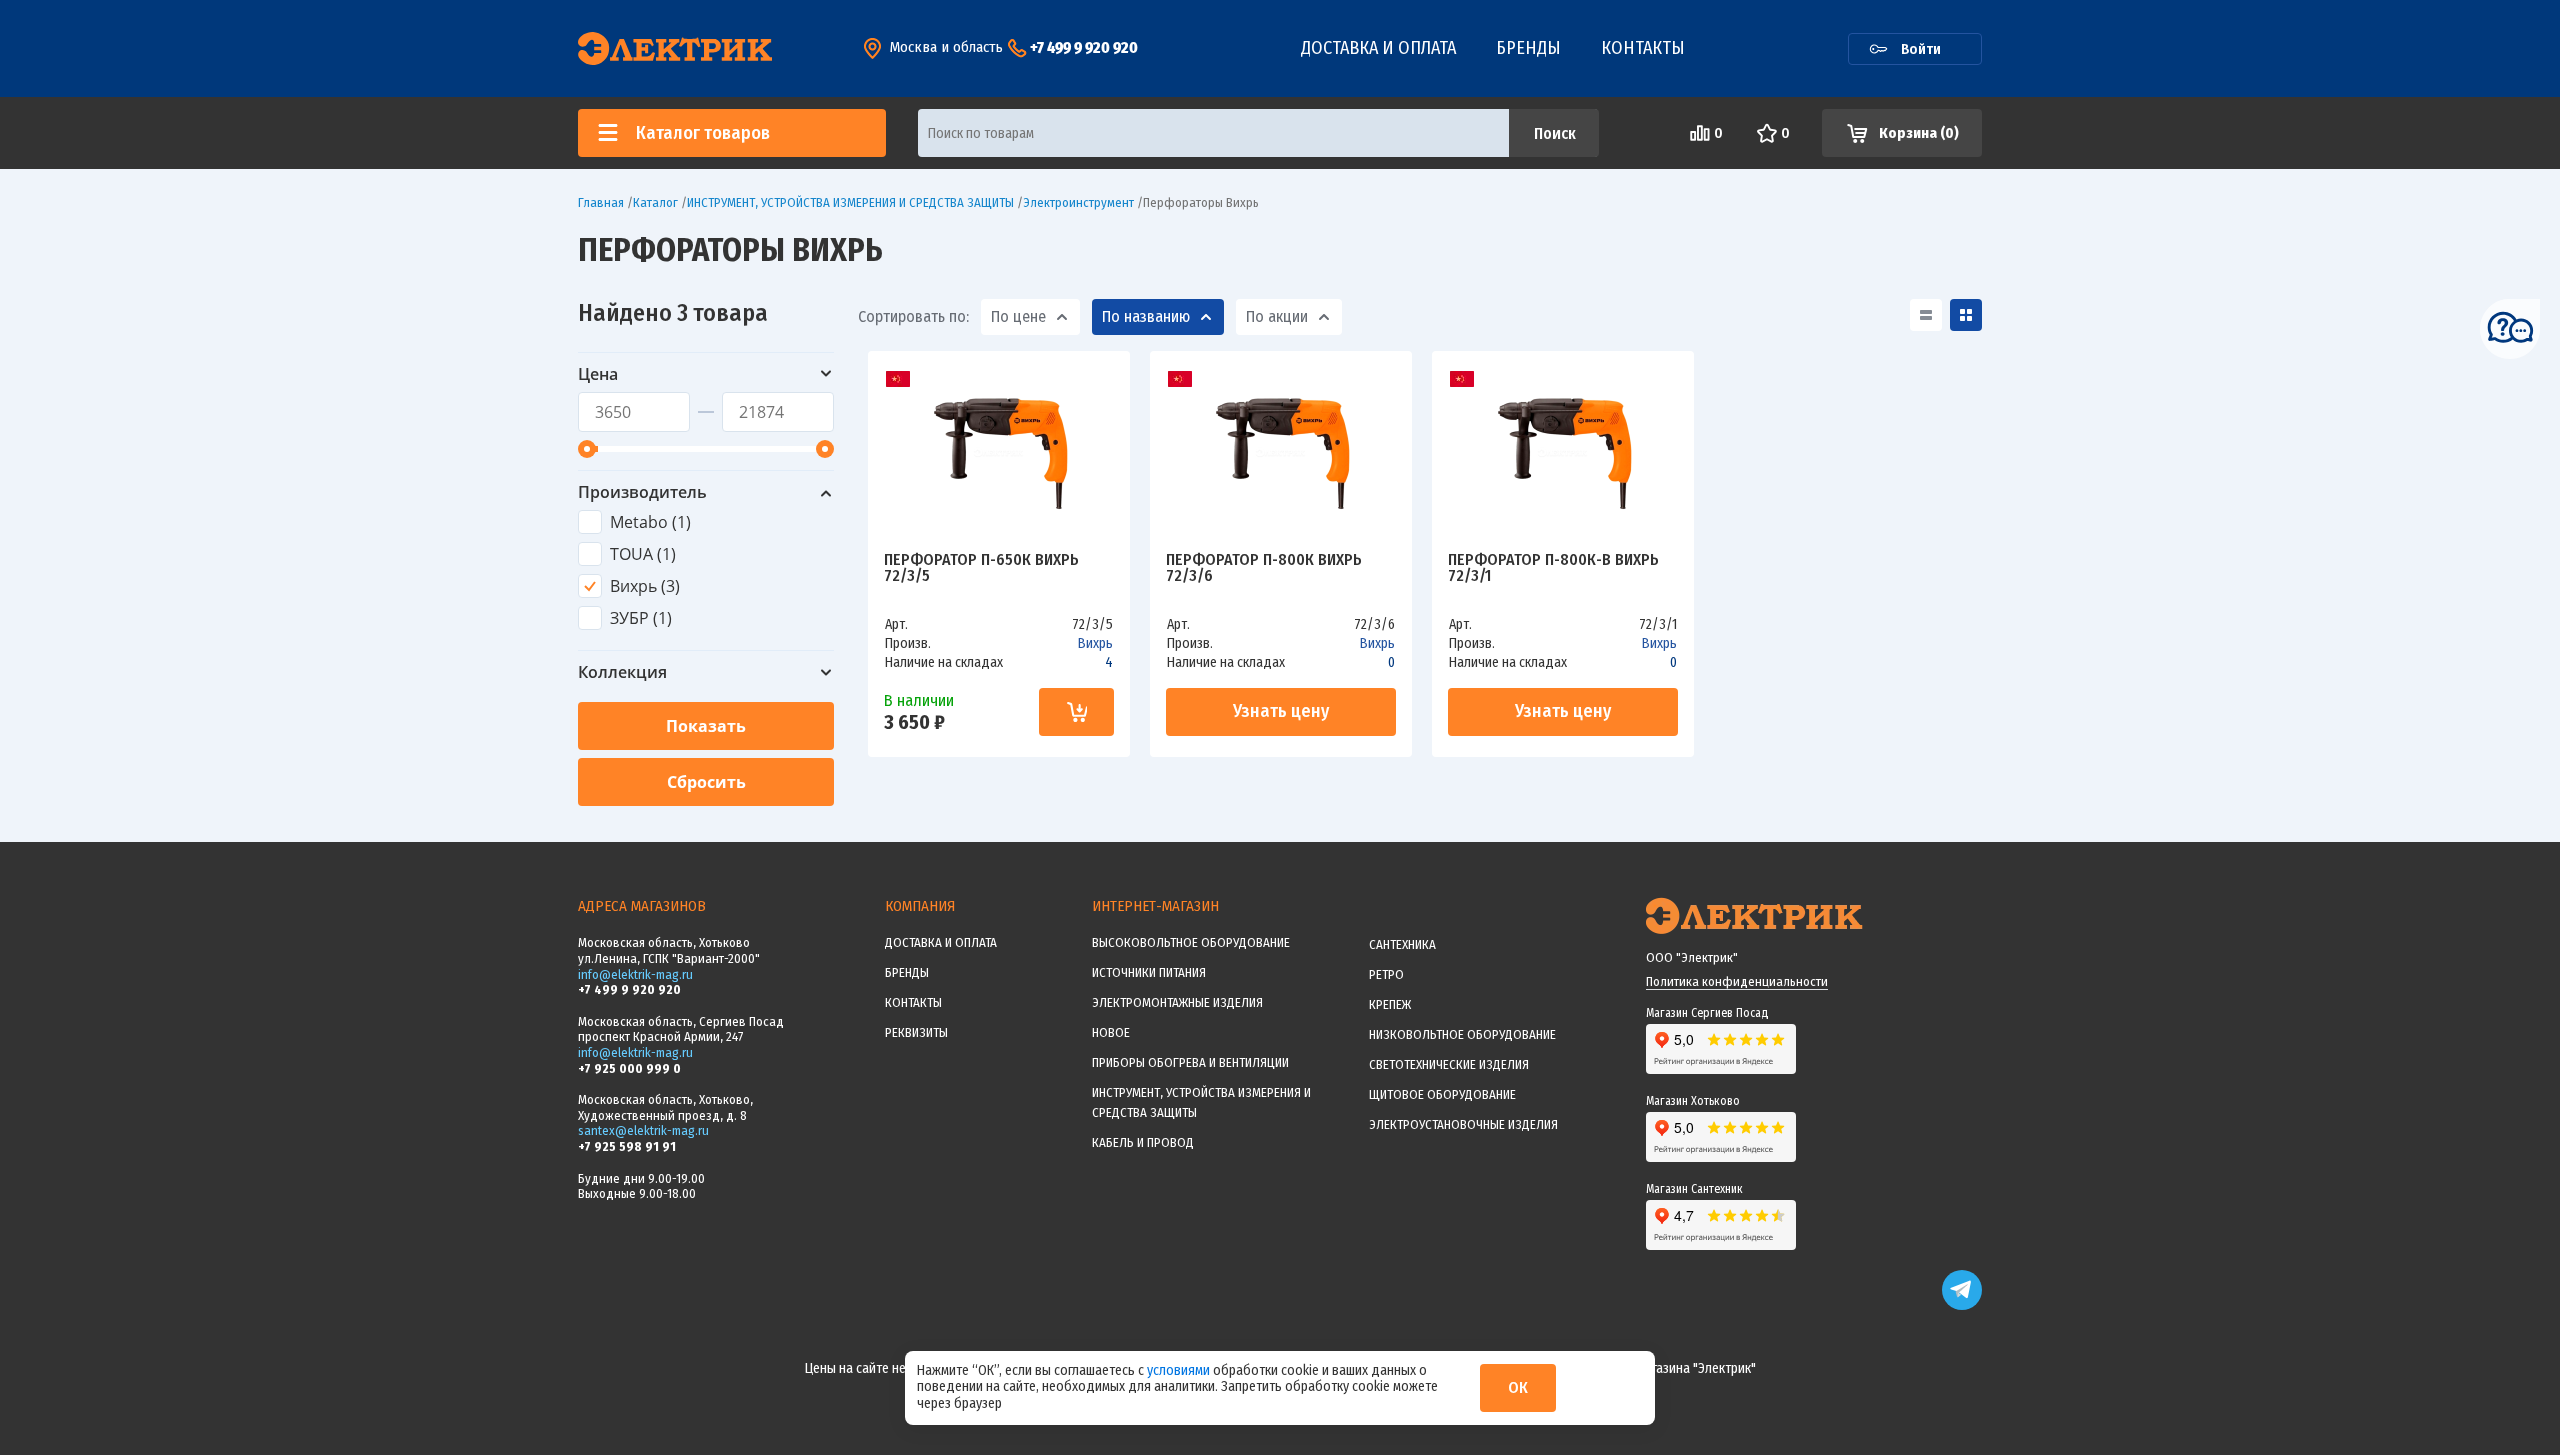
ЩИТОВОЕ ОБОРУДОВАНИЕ (1442, 1094)
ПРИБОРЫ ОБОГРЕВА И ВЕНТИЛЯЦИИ (1190, 1062)
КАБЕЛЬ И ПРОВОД (1143, 1142)
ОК (1518, 1387)
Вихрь (1095, 643)
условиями (1180, 1370)
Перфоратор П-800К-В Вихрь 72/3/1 (1553, 568)
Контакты (1643, 48)
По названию (1146, 316)
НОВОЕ (1111, 1032)
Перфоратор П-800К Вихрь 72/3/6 (1264, 568)
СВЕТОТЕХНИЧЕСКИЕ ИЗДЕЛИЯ (1449, 1064)
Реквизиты (916, 1032)
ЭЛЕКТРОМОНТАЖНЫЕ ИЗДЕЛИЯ (1177, 1002)
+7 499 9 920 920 (1084, 47)
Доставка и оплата (1378, 48)
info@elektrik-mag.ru (635, 974)
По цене (1018, 316)
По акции (1277, 316)
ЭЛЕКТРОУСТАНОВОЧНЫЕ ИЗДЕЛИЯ (1463, 1124)
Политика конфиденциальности (1737, 981)
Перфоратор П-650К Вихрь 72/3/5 (981, 568)
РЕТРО (1386, 974)
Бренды (1528, 48)
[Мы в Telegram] (1962, 1305)
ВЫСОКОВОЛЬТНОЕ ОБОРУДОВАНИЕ (1191, 942)
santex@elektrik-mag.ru (643, 1130)
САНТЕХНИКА (1402, 944)
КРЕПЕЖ (1390, 1004)
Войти (1921, 49)
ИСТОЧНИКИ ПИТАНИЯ (1149, 972)
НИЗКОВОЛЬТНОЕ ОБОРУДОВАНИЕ (1462, 1034)
